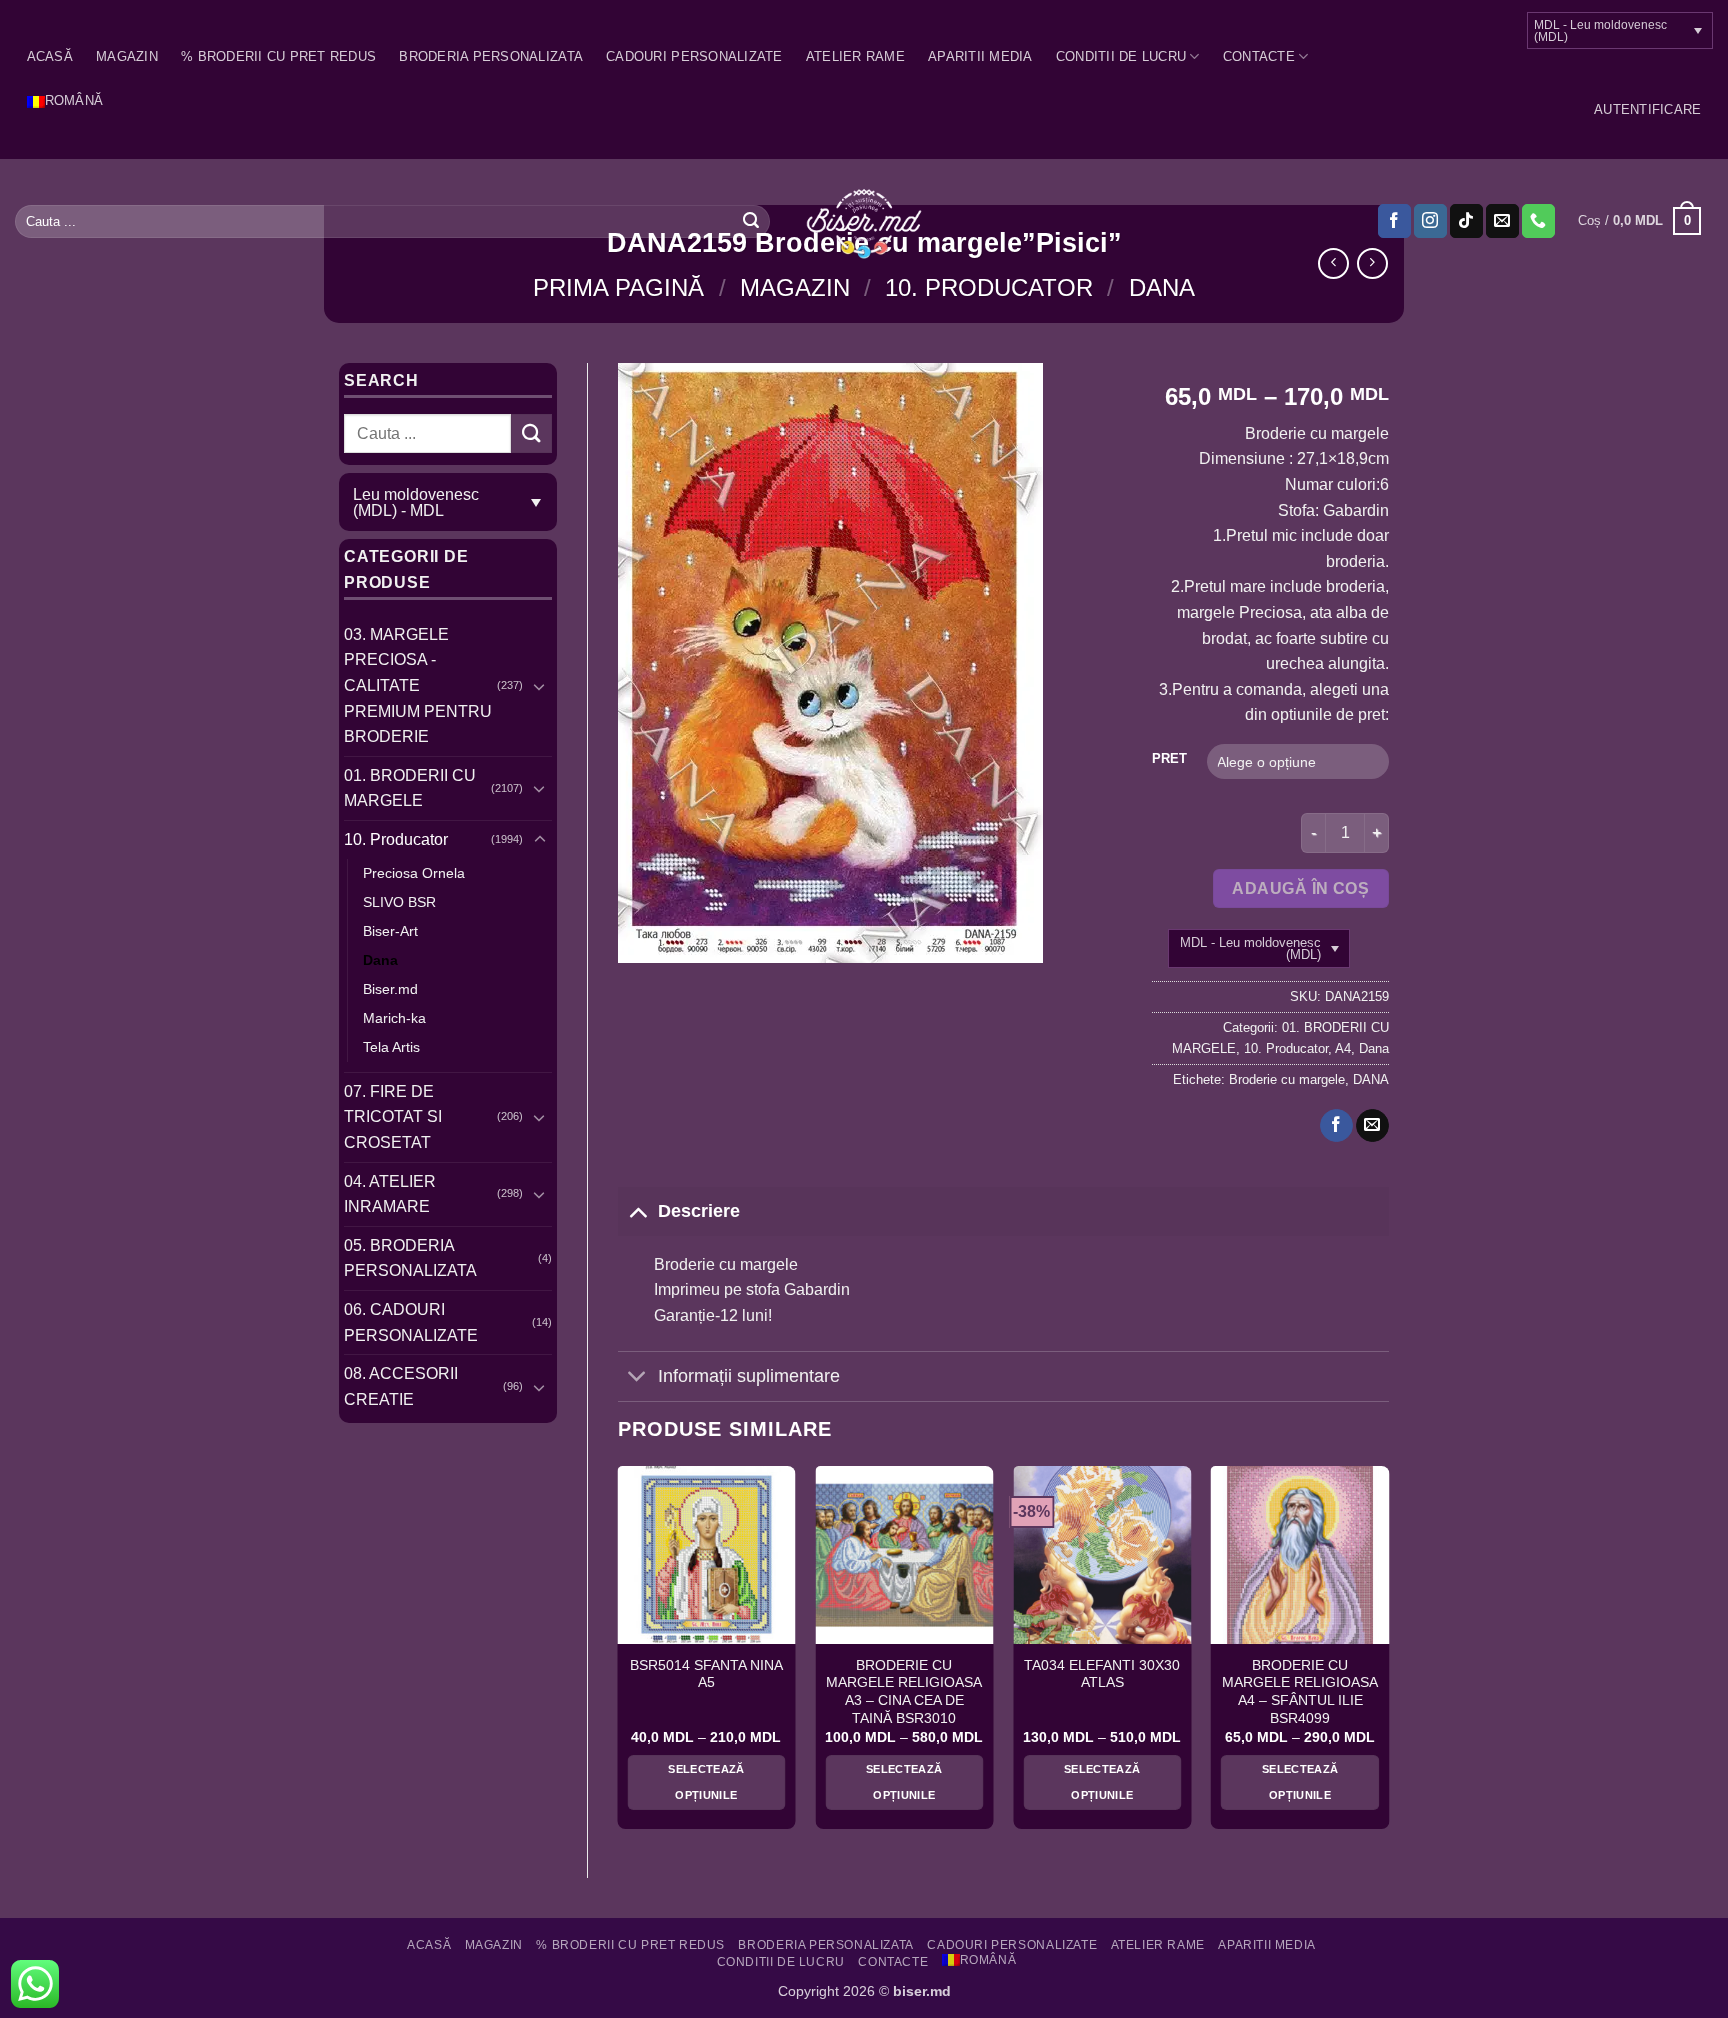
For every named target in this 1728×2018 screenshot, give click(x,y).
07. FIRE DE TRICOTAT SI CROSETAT (393, 1117)
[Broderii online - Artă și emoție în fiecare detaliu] (864, 222)
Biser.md (390, 989)
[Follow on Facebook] (1394, 221)
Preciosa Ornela (414, 873)
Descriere (699, 1211)
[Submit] (751, 221)
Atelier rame (855, 56)
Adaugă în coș (1300, 888)
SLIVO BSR (399, 902)
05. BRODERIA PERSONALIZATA (410, 1258)
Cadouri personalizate (694, 56)
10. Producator (989, 287)
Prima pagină (618, 287)
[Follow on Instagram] (1430, 221)
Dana (1162, 287)
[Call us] (1538, 221)
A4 (1343, 1048)
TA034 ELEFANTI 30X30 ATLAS (1102, 1674)
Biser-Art (390, 931)
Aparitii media (980, 56)
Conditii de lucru (1121, 56)
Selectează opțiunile (706, 1782)
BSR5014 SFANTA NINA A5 (706, 1674)
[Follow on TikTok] (1466, 221)
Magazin (127, 56)
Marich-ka (394, 1018)
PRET (1169, 759)
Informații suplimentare (749, 1376)
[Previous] (619, 1655)
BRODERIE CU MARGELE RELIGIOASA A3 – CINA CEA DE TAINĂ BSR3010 (904, 1692)
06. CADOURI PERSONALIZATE (411, 1322)
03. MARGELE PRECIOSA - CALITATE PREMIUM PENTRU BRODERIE (418, 685)
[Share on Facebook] (1336, 1126)
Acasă (50, 56)
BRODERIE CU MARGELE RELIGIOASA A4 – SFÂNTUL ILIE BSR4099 (1300, 1692)
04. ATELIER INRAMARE (390, 1194)
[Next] (1388, 1655)
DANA (1371, 1079)
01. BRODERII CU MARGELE (410, 788)
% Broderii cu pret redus (278, 56)
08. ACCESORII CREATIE (401, 1386)
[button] (1647, 110)
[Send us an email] (1502, 221)
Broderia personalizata (491, 56)
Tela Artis (391, 1047)
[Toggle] (540, 686)
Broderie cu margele (1287, 1079)
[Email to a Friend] (1372, 1126)
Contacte (1259, 56)
